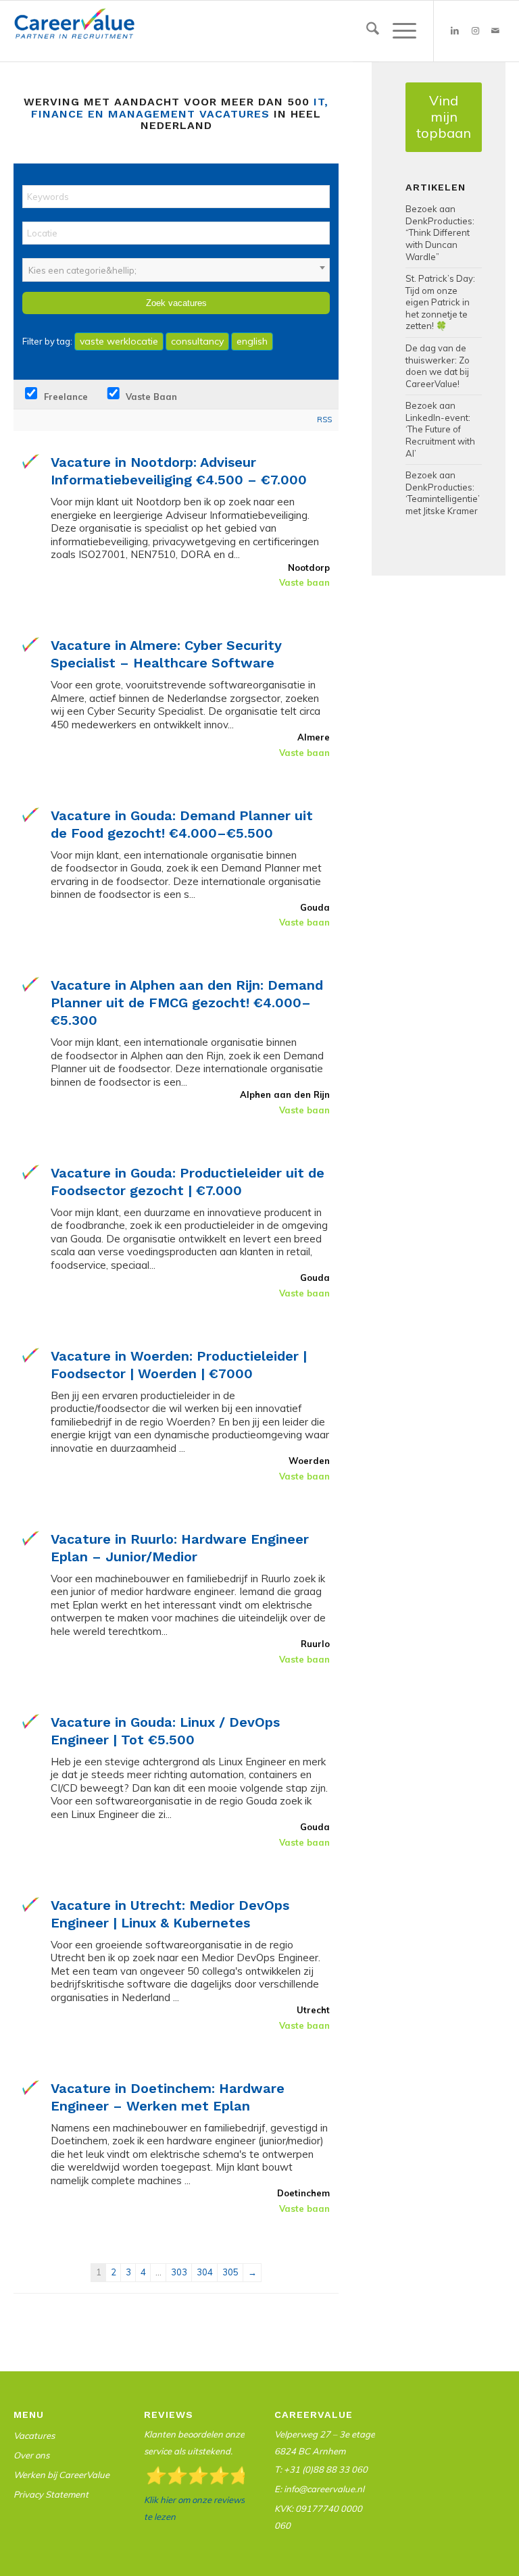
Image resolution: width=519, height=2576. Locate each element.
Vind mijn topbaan (444, 117)
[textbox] (176, 270)
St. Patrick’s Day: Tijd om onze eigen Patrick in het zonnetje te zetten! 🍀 (440, 302)
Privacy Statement (51, 2494)
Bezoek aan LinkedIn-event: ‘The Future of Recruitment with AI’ (440, 429)
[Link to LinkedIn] (455, 31)
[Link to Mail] (495, 31)
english (252, 341)
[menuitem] (366, 31)
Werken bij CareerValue (61, 2475)
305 (230, 2272)
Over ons (31, 2455)
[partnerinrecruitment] (74, 34)
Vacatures (34, 2435)
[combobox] (176, 270)
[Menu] (398, 31)
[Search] (366, 31)
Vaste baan (150, 397)
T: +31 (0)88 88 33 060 (321, 2469)
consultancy (197, 341)
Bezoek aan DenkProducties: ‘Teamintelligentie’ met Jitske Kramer (443, 493)
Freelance (65, 397)
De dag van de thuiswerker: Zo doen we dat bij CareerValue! (438, 366)
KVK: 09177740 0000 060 (318, 2517)
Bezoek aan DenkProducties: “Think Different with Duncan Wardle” (440, 232)
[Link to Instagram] (475, 31)
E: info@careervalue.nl (319, 2489)
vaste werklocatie (119, 341)
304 (205, 2272)
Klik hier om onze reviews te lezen (194, 2508)
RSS (324, 420)
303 (179, 2272)
